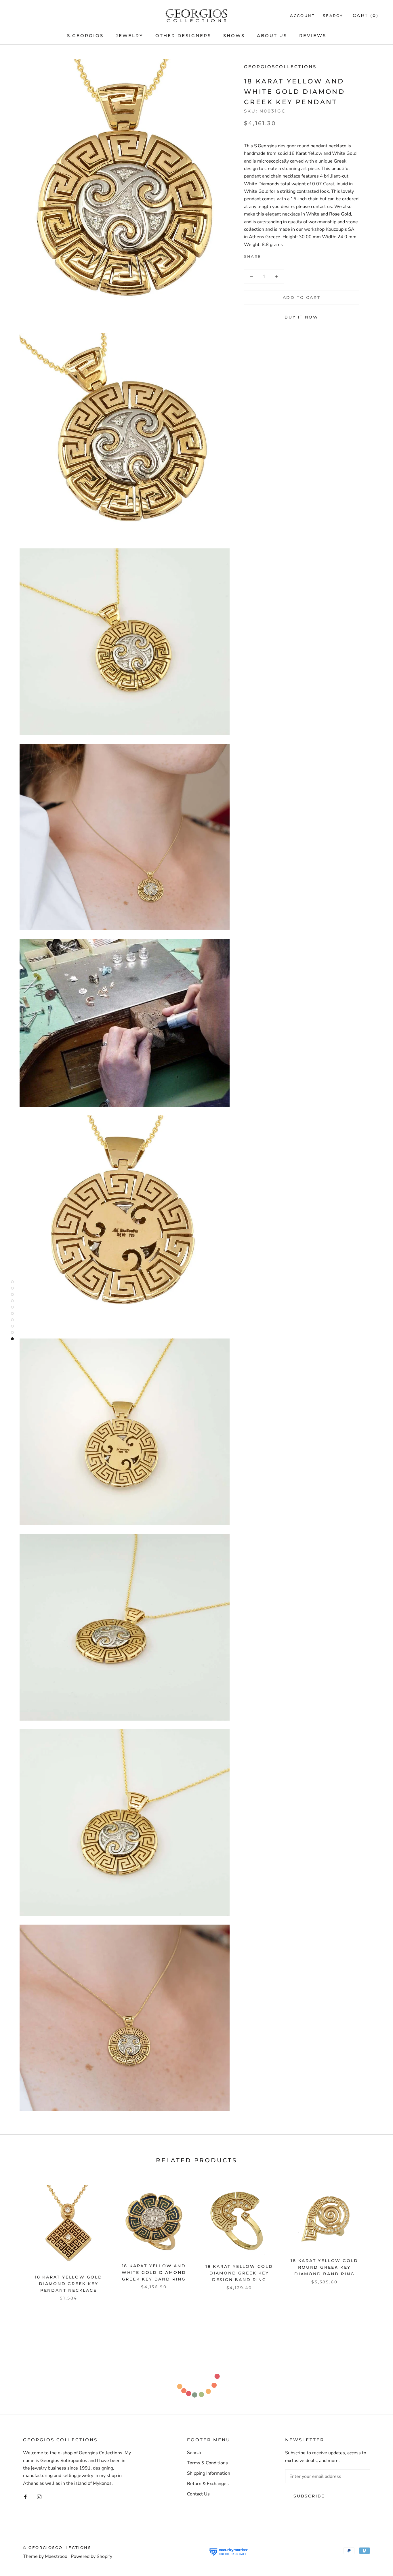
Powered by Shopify (91, 2556)
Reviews (313, 36)
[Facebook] (267, 255)
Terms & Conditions (207, 2463)
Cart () (366, 15)
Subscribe (309, 2496)
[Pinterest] (282, 255)
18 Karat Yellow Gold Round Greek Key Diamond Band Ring (324, 2267)
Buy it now (302, 317)
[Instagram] (39, 2497)
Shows (234, 36)
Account (302, 16)
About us (272, 36)
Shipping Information (209, 2473)
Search (333, 16)
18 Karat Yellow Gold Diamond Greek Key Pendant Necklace (69, 2284)
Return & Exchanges (208, 2484)
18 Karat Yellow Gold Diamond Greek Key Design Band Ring (239, 2273)
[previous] (18, 2237)
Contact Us (198, 2494)
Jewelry (129, 36)
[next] (375, 2237)
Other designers (183, 36)
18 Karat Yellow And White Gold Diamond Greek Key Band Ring (154, 2272)
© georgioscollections (57, 2548)
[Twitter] (274, 255)
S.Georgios (85, 36)
